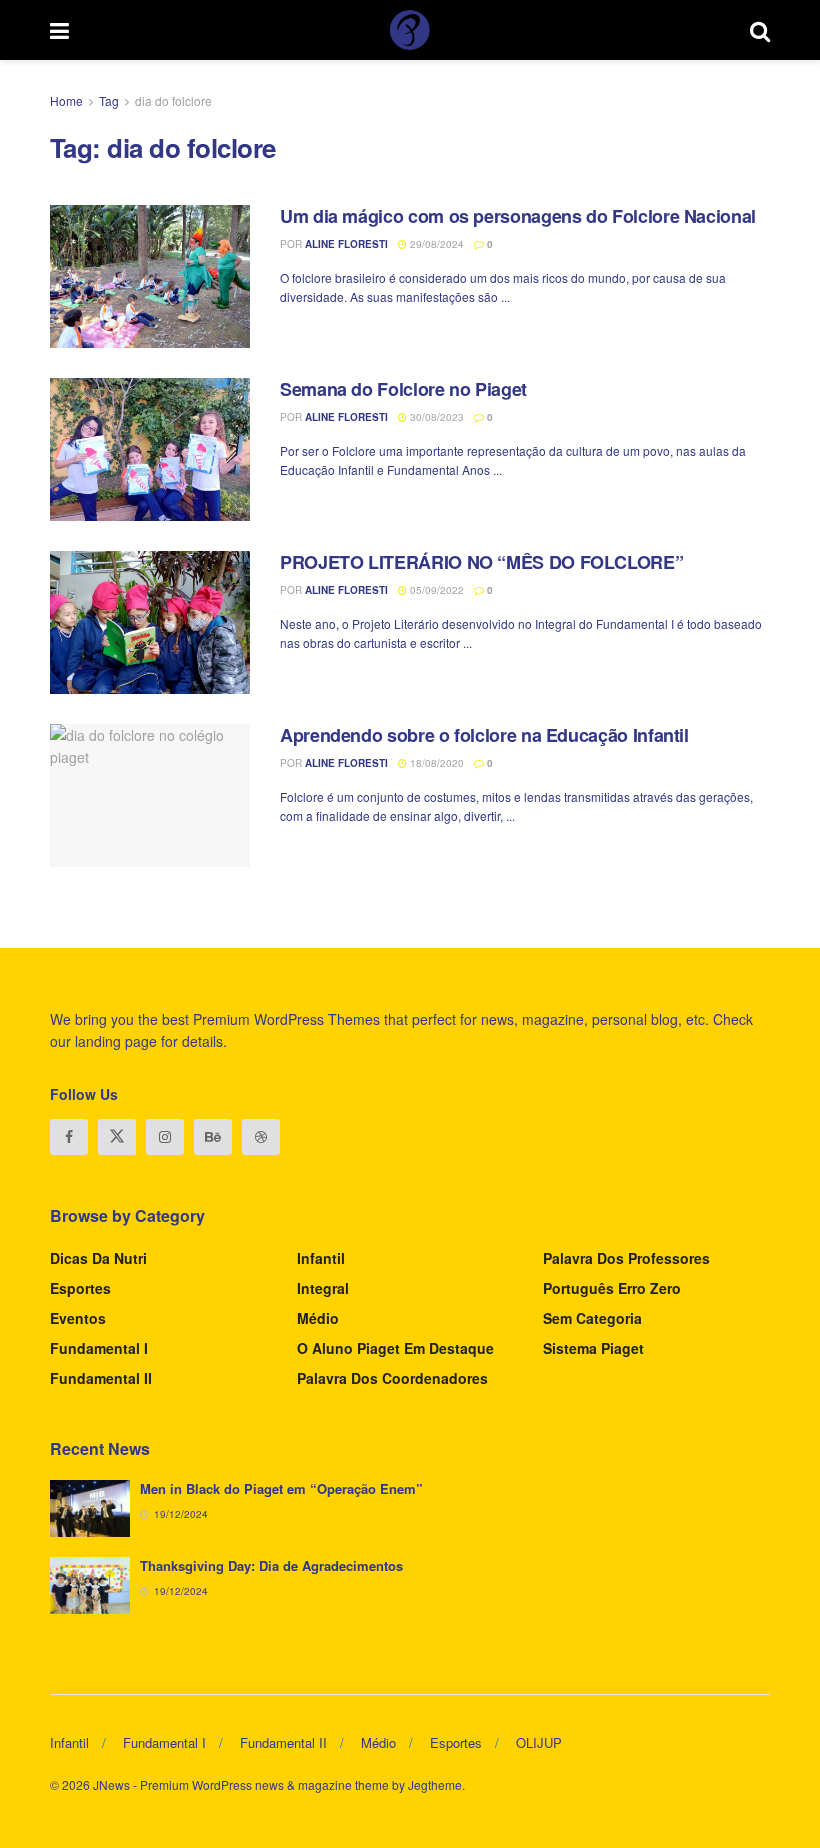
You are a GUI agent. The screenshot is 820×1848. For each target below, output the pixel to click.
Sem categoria (592, 1318)
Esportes (80, 1288)
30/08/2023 (435, 417)
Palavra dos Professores (626, 1258)
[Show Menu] (59, 30)
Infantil (321, 1258)
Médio (318, 1318)
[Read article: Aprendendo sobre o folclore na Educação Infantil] (150, 795)
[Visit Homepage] (410, 30)
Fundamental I (99, 1348)
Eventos (78, 1318)
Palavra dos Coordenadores (392, 1378)
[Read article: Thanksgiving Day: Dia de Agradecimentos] (90, 1585)
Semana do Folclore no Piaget (403, 389)
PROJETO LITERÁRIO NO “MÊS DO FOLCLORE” (481, 562)
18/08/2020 (435, 763)
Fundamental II (101, 1378)
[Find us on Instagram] (165, 1137)
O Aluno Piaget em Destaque (395, 1348)
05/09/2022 (435, 590)
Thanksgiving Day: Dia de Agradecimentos (271, 1565)
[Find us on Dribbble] (261, 1137)
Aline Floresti (346, 244)
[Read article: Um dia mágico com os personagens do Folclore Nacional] (150, 276)
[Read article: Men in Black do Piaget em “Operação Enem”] (90, 1508)
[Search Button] (760, 30)
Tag (109, 100)
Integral (323, 1288)
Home (66, 100)
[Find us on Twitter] (117, 1137)
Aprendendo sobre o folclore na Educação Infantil (484, 735)
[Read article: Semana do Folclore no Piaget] (150, 449)
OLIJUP (539, 1742)
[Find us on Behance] (213, 1137)
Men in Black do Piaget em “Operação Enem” (281, 1488)
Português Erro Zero (612, 1288)
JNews (111, 1784)
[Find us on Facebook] (69, 1137)
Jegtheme (435, 1784)
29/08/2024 (435, 244)
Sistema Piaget (593, 1348)
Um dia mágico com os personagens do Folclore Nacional (518, 216)
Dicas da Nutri (98, 1258)
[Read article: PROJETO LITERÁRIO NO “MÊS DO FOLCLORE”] (150, 622)
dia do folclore (173, 100)
